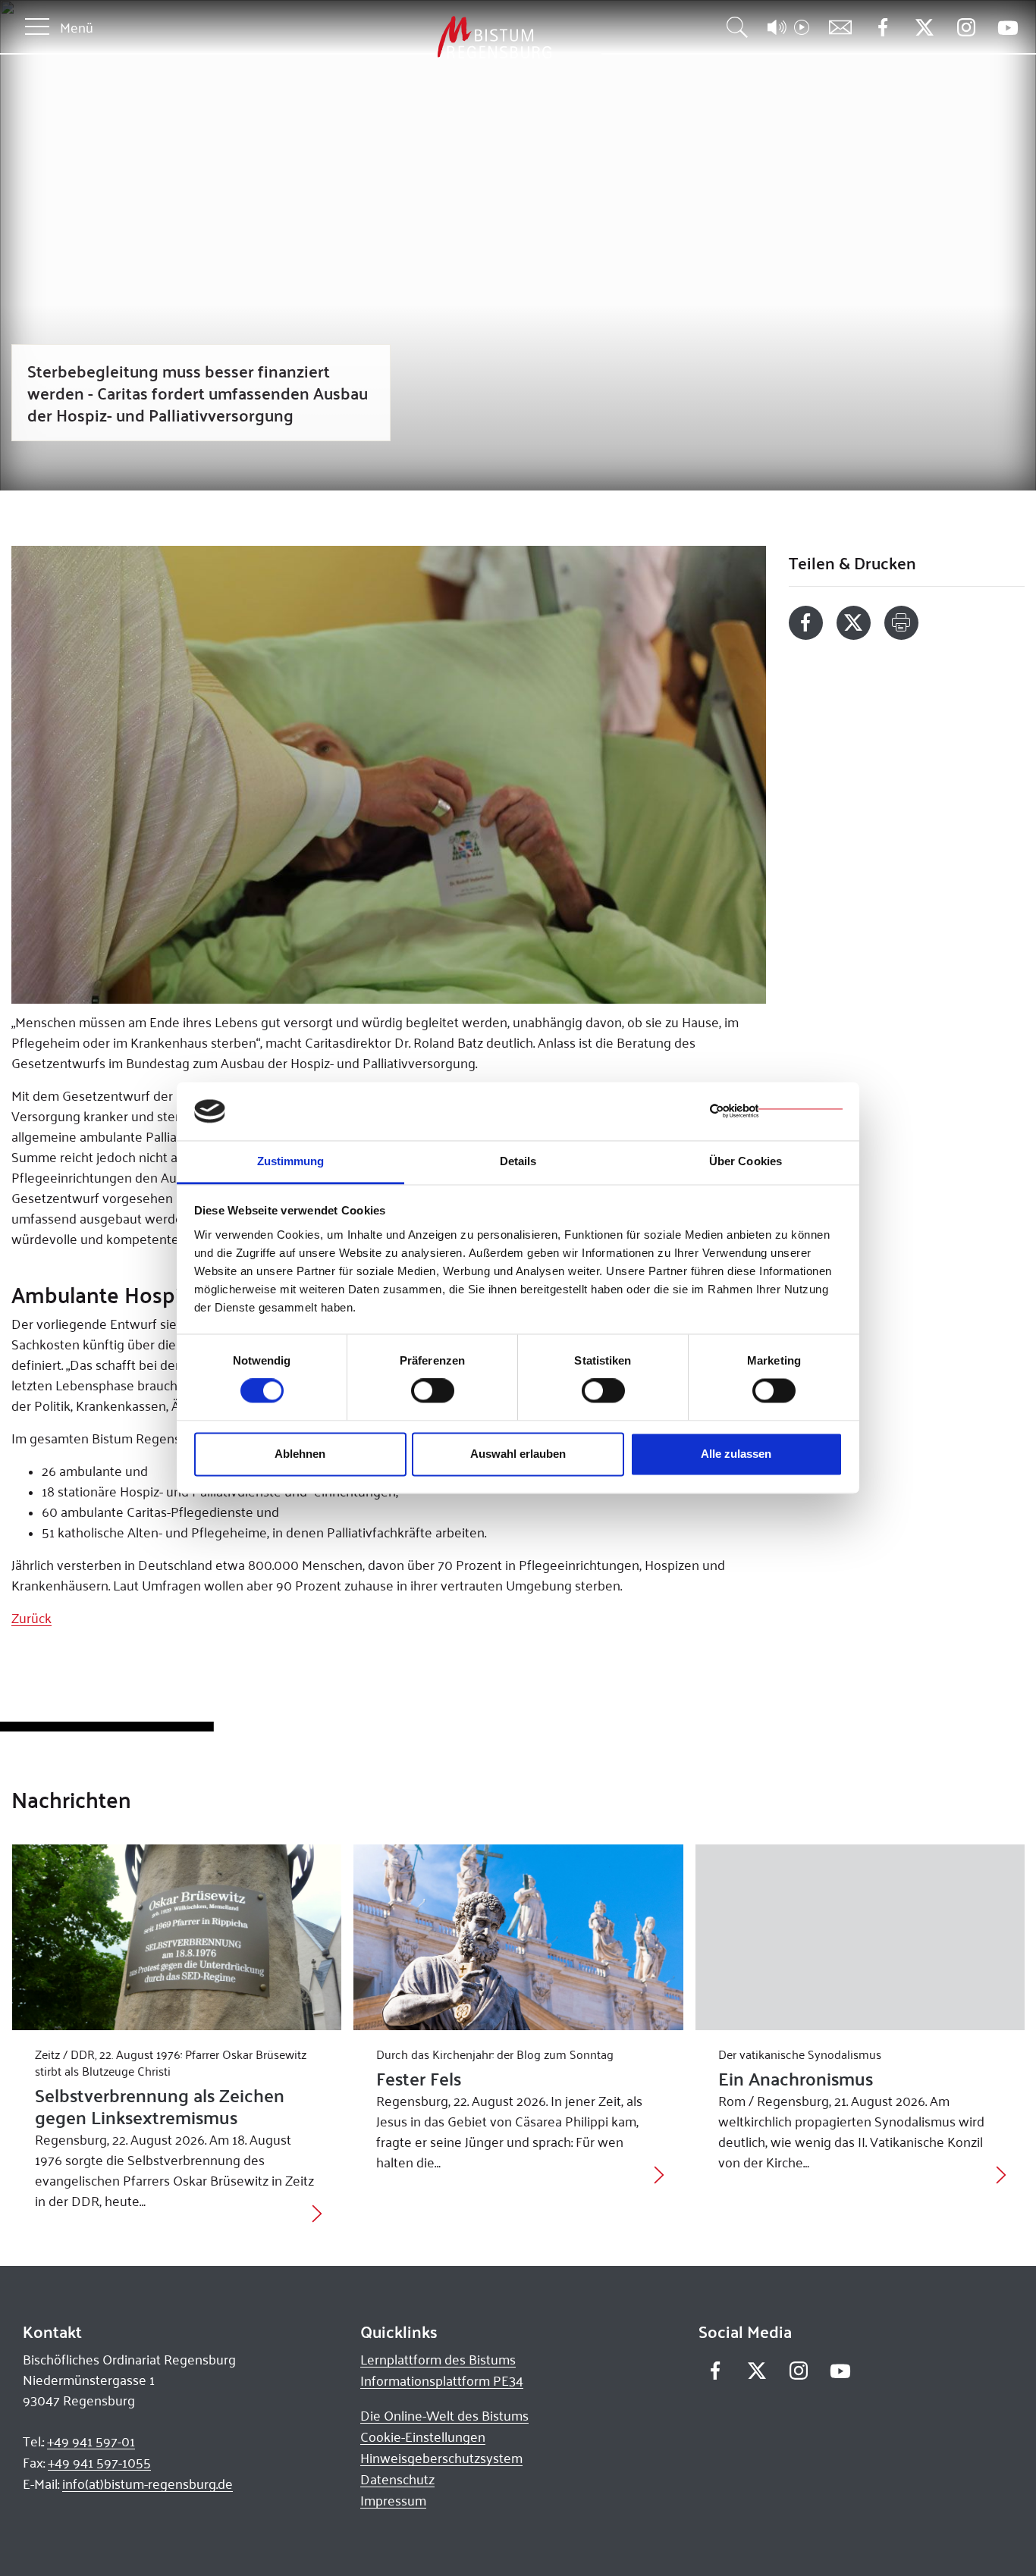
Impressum (393, 2500)
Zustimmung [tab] (291, 1161)
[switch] (433, 1391)
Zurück (31, 1618)
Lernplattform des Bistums (438, 2359)
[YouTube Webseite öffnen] (1008, 26)
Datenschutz (397, 2479)
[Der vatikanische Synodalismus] (860, 1937)
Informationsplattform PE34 (442, 2380)
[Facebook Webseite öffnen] (882, 28)
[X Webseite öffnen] (924, 28)
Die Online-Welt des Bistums (444, 2415)
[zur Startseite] (415, 38)
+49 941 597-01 (91, 2441)
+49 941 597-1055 (99, 2462)
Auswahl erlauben (518, 1454)
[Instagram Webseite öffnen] (966, 28)
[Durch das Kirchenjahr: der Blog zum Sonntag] (518, 1937)
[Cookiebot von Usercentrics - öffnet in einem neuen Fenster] (776, 1111)
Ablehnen (300, 1454)
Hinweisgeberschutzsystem (441, 2458)
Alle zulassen (736, 1454)
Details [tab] (518, 1161)
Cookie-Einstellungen (423, 2437)
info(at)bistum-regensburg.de (148, 2484)
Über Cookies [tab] (746, 1161)
